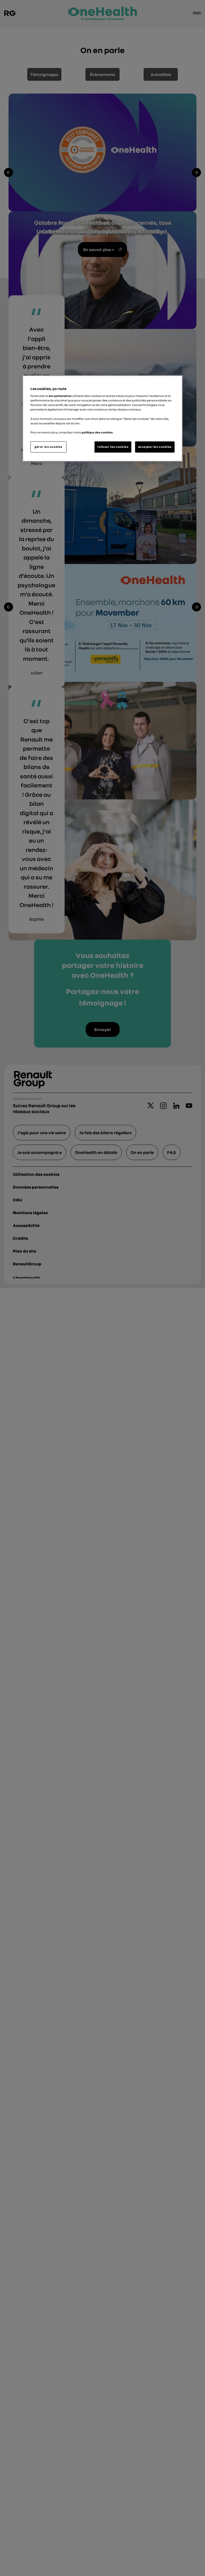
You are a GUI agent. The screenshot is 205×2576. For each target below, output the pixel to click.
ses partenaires (60, 396)
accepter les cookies (155, 447)
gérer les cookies (48, 447)
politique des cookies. (98, 432)
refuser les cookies (113, 447)
